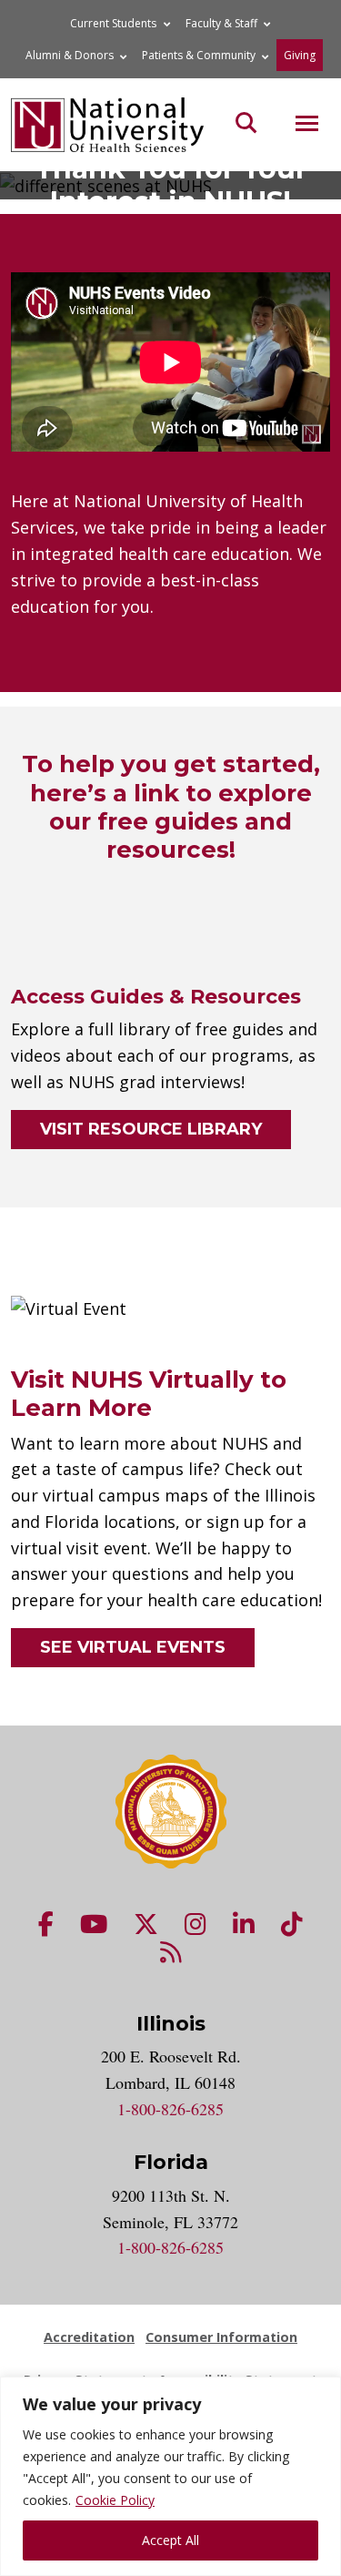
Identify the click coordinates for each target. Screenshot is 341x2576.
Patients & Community (199, 55)
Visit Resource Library (151, 1129)
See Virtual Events (133, 1647)
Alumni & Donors (70, 55)
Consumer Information (221, 2337)
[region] (170, 2476)
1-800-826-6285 (170, 2109)
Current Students (113, 23)
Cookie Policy (115, 2500)
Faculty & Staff (221, 23)
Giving (300, 55)
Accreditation (89, 2337)
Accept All (170, 2540)
